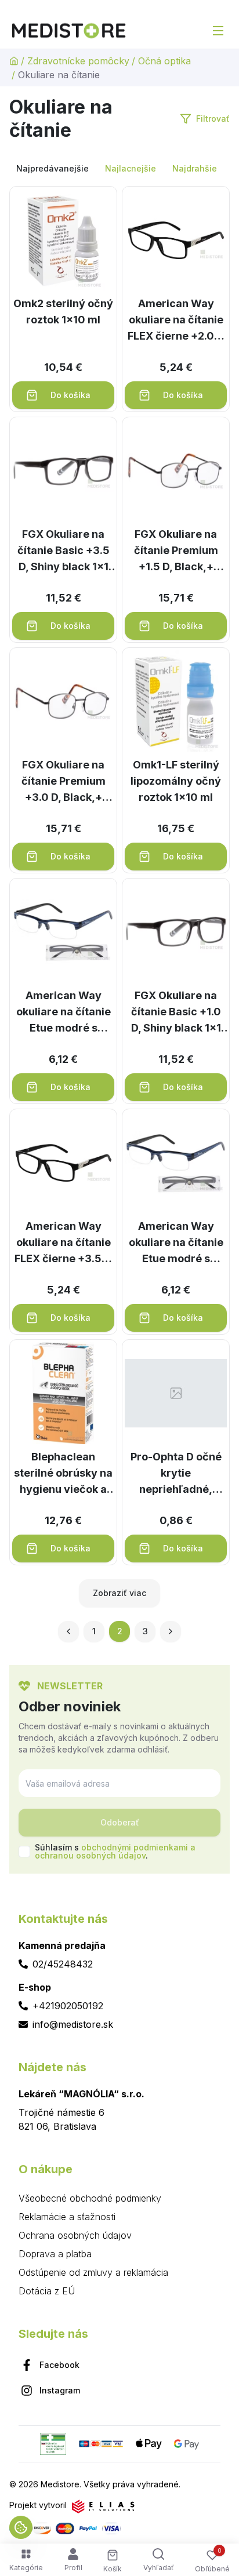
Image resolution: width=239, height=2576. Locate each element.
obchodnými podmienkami (135, 1847)
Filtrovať (213, 119)
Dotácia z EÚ (47, 2291)
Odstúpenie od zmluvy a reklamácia (93, 2272)
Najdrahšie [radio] (195, 168)
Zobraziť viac (119, 1593)
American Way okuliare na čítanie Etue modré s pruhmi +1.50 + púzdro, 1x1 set (176, 1243)
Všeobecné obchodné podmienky (90, 2198)
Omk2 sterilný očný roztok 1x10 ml (63, 311)
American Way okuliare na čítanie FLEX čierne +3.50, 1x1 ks (63, 1243)
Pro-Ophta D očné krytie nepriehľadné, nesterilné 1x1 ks (176, 1474)
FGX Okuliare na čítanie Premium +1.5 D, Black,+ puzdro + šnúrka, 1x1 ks (176, 551)
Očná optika (164, 61)
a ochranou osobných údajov (115, 1851)
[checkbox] (24, 1852)
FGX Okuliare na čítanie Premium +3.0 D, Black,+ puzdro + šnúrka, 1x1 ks (63, 782)
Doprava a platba (55, 2254)
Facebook (59, 2365)
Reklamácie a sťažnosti (67, 2217)
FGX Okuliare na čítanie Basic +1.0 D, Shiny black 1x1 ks (176, 1013)
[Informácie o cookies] (21, 2527)
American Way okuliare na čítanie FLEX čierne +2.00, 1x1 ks (176, 321)
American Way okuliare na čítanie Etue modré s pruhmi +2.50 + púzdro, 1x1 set (64, 1013)
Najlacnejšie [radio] (131, 168)
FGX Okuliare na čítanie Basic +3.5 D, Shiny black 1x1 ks (64, 551)
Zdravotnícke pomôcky (78, 61)
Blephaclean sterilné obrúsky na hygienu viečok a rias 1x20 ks (63, 1474)
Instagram (60, 2390)
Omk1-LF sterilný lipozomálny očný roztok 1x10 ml (176, 781)
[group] (119, 169)
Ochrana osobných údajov (75, 2235)
